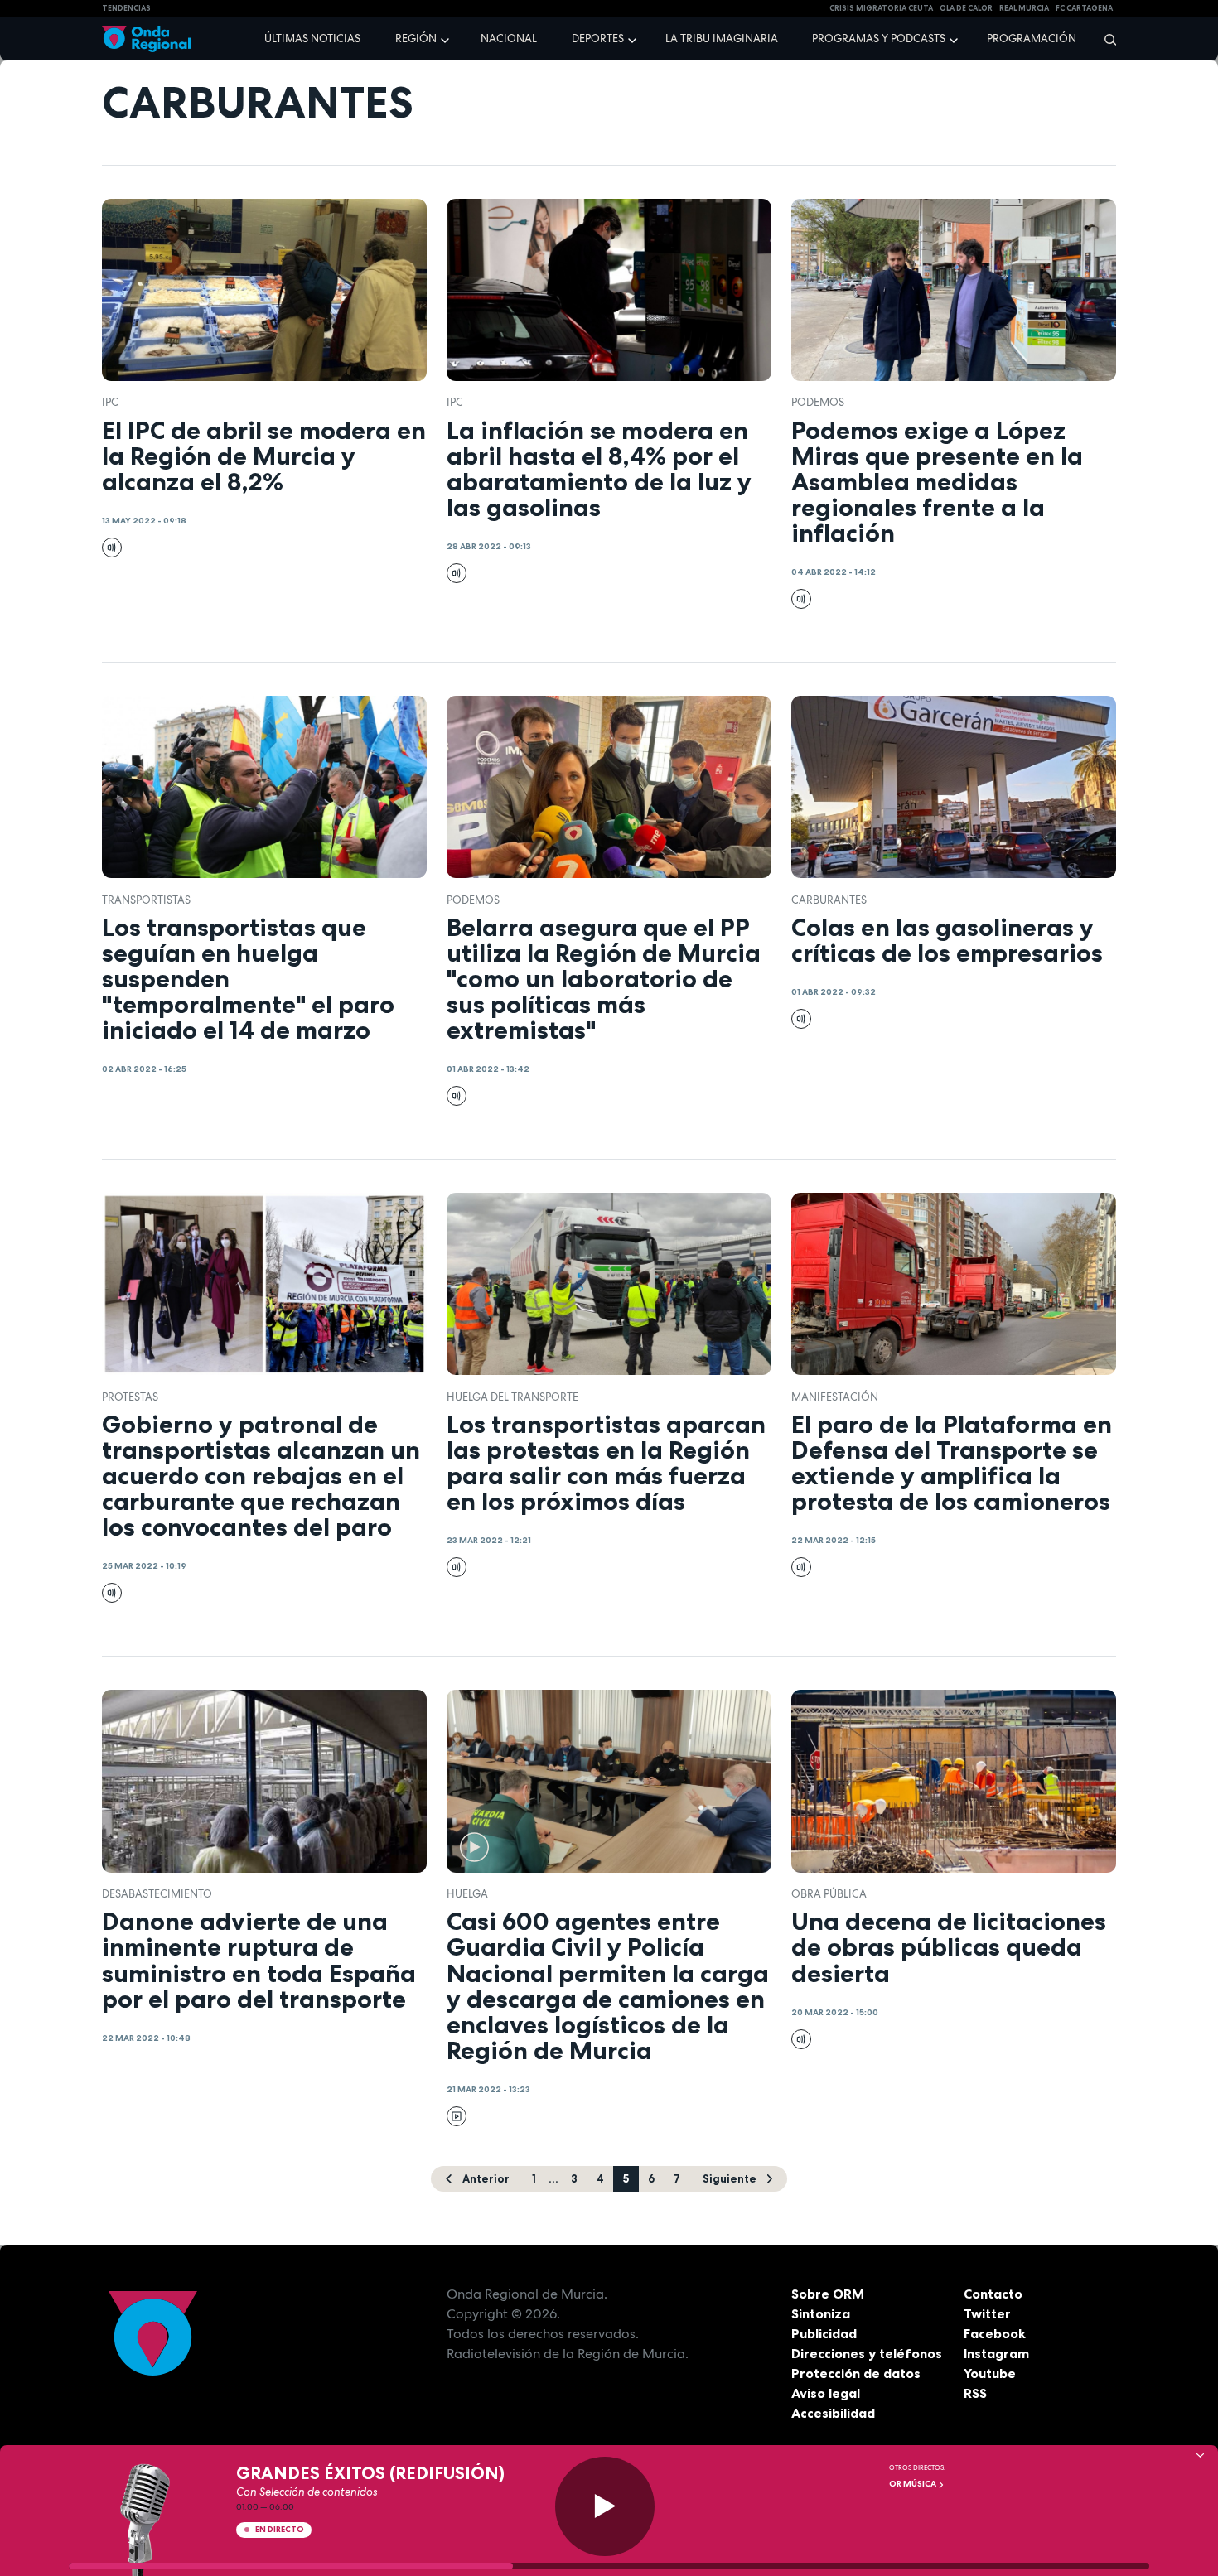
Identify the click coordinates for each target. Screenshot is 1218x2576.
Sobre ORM (828, 2294)
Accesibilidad (833, 2413)
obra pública (829, 1894)
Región (416, 39)
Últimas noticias (312, 39)
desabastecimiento (157, 1894)
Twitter (987, 2313)
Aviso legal (826, 2393)
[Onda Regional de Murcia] (146, 39)
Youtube (990, 2373)
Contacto (993, 2294)
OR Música (914, 2484)
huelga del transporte (512, 1397)
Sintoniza (821, 2313)
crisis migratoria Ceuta (881, 8)
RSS (975, 2393)
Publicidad (824, 2333)
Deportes (598, 39)
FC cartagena (1084, 8)
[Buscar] (1105, 39)
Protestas (130, 1397)
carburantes (829, 900)
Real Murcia (1024, 8)
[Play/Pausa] (605, 2506)
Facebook (995, 2333)
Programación (1032, 39)
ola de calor (966, 8)
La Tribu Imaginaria (722, 39)
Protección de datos (856, 2373)
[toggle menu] (447, 38)
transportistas (146, 900)
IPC (110, 402)
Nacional (509, 39)
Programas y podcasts (879, 39)
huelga (467, 1894)
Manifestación (835, 1397)
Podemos (818, 402)
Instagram (996, 2353)
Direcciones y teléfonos (867, 2353)
